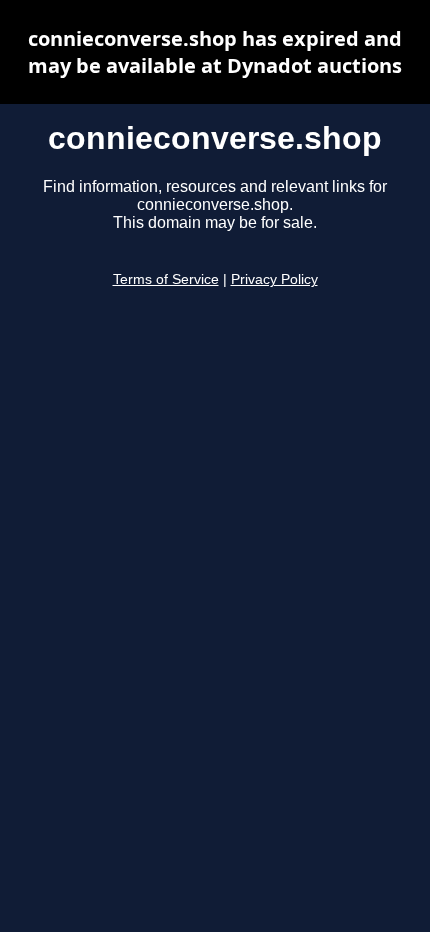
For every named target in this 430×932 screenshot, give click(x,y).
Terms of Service (166, 279)
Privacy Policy (274, 279)
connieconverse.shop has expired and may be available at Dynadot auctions (215, 52)
